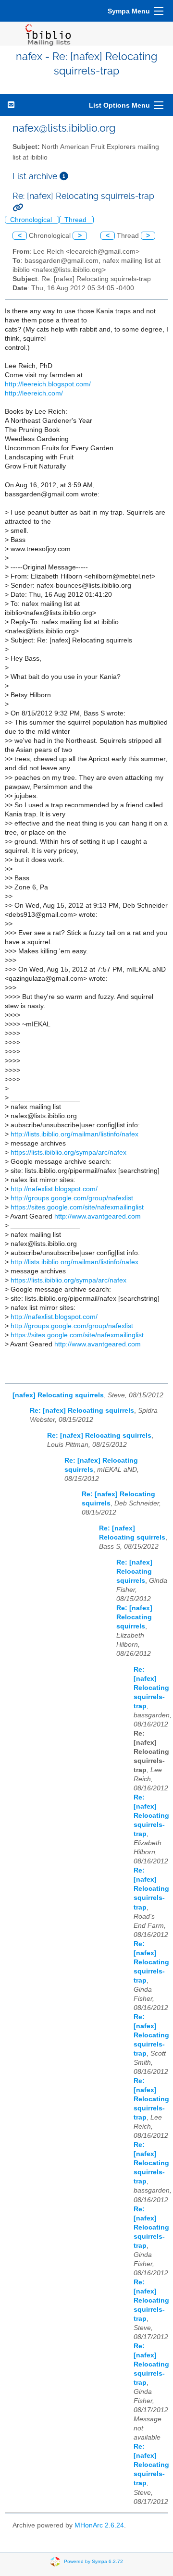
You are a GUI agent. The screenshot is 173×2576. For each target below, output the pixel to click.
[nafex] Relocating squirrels (58, 1395)
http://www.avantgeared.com (98, 1216)
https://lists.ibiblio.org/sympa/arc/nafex (68, 1152)
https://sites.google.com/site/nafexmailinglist (77, 1207)
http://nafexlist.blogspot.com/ (54, 1189)
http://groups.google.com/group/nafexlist (72, 1198)
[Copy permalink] (18, 207)
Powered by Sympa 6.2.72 (93, 2561)
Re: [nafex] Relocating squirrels (82, 1411)
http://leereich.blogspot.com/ (48, 384)
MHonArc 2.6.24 (99, 2525)
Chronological (32, 220)
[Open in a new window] (64, 176)
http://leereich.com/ (34, 393)
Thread (76, 220)
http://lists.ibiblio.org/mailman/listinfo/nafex (74, 1134)
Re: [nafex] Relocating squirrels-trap (151, 1688)
